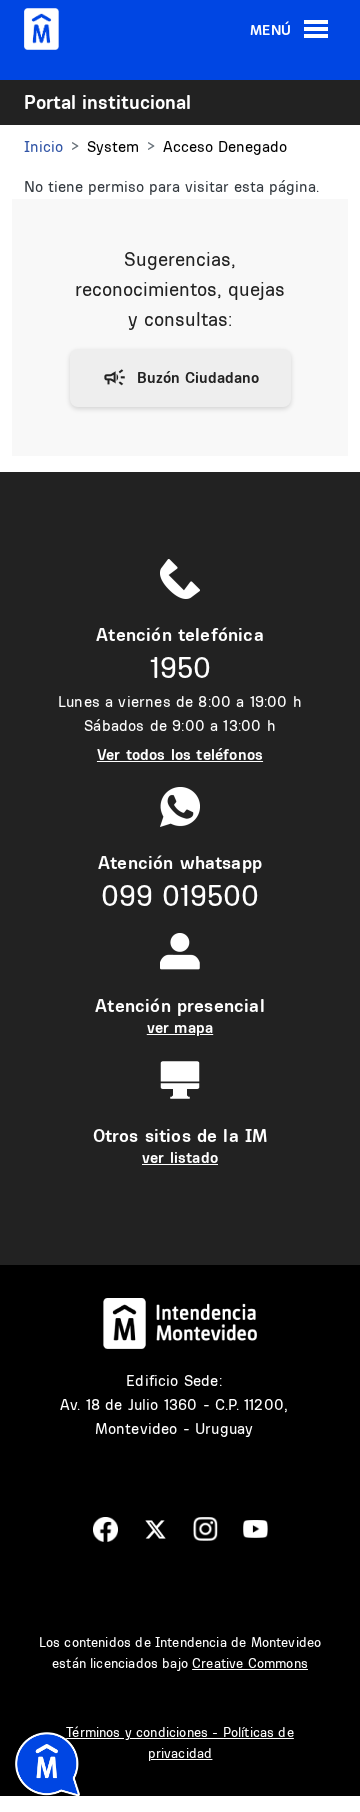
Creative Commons (250, 1663)
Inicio (43, 146)
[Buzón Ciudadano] (180, 378)
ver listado (180, 1157)
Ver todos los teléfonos (180, 754)
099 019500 (180, 895)
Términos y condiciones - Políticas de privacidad (180, 1742)
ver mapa (180, 1027)
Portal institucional (107, 102)
